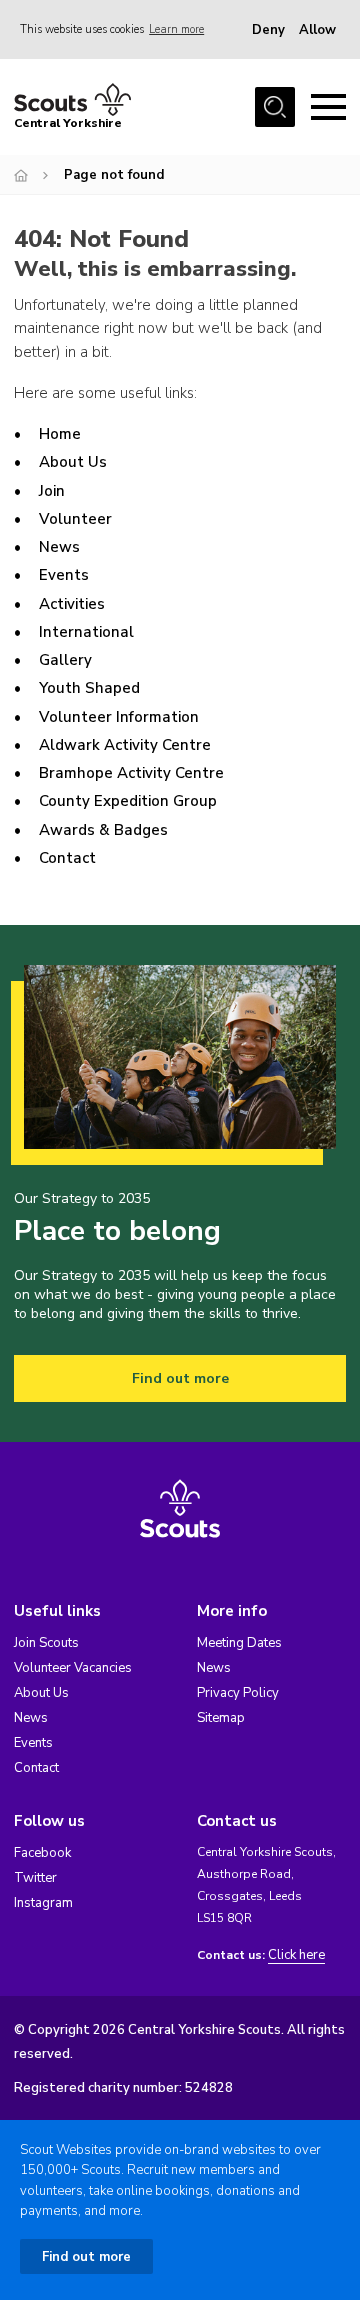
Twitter (35, 1878)
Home (60, 434)
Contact (67, 858)
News (59, 547)
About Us (73, 462)
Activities (72, 604)
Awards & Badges (103, 830)
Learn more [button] (176, 29)
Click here (296, 1955)
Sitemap (221, 1718)
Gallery (65, 660)
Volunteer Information (119, 717)
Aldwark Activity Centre (125, 745)
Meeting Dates (239, 1643)
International (86, 632)
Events (64, 575)
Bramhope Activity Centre (131, 773)
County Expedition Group (128, 801)
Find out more (180, 1378)
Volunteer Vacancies (73, 1668)
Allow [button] (317, 30)
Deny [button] (268, 30)
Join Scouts (46, 1643)
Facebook (42, 1853)
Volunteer (75, 519)
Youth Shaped (89, 688)
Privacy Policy (238, 1693)
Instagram (43, 1903)
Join (52, 491)
